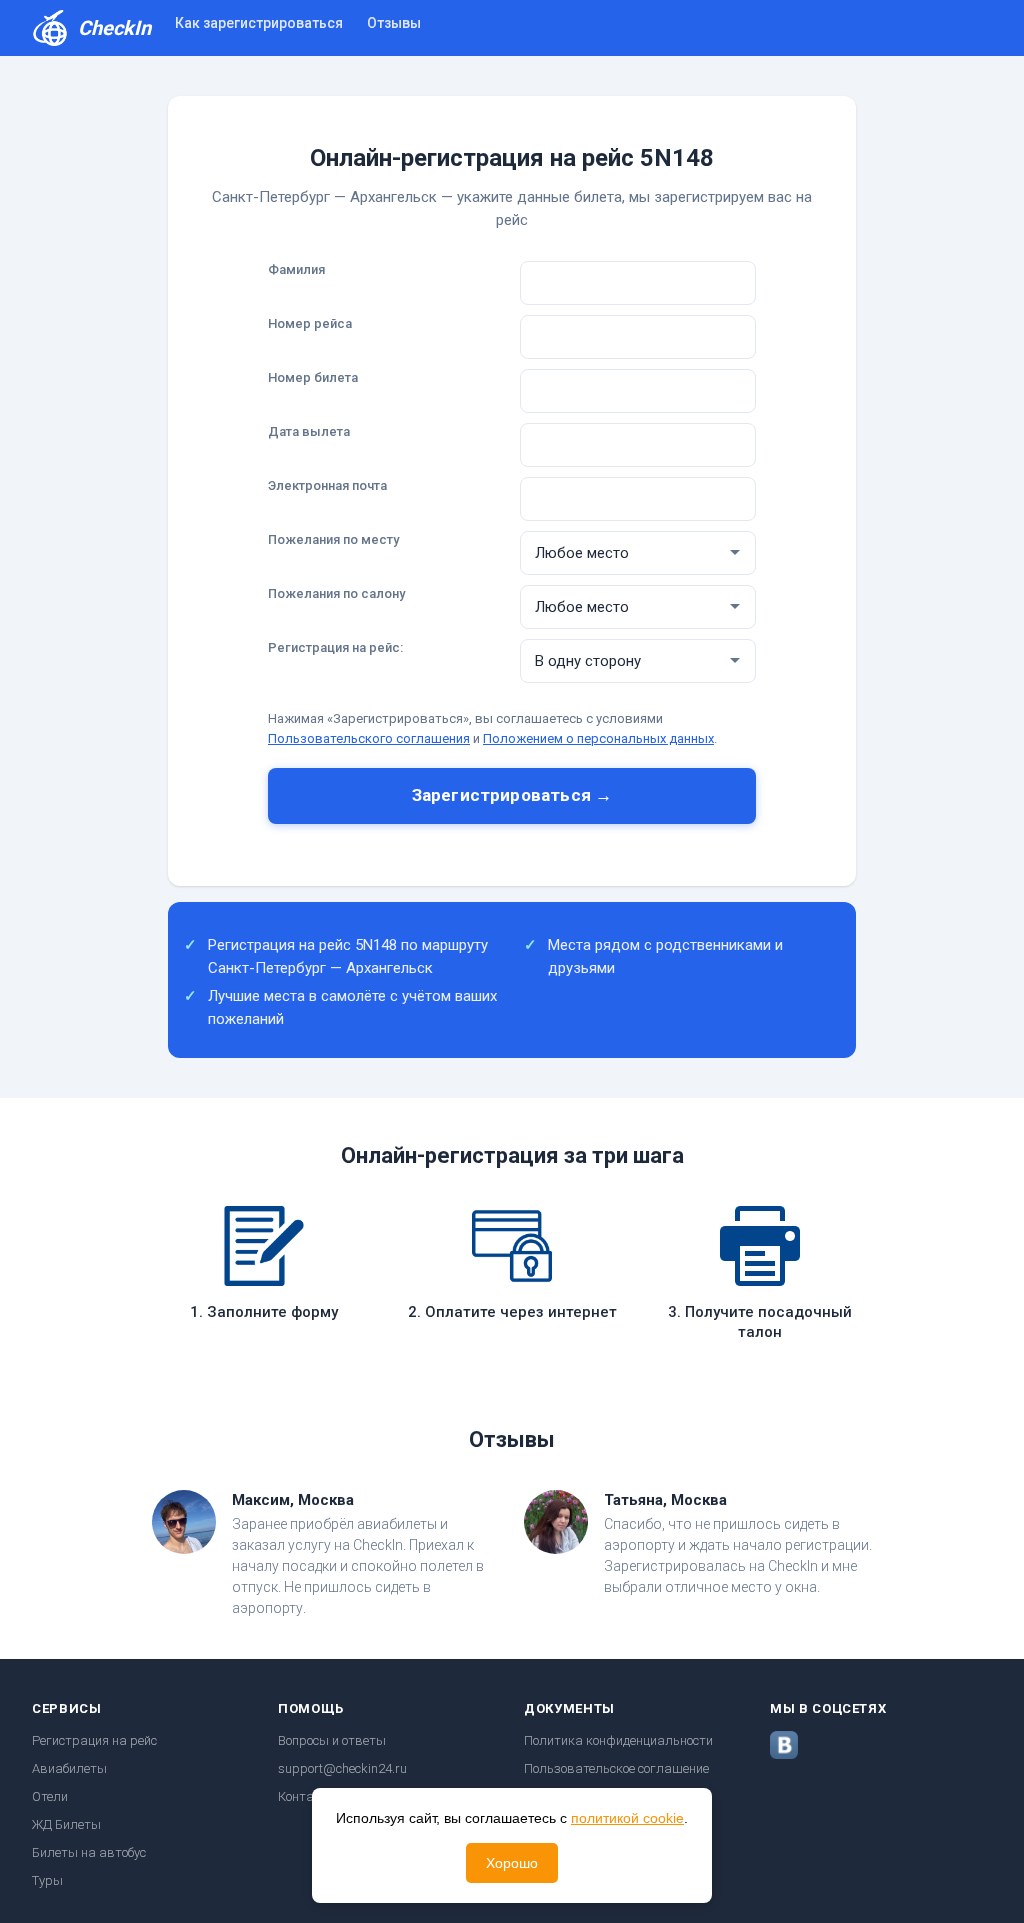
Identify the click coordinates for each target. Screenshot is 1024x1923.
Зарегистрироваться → (512, 795)
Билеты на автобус (89, 1852)
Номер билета (313, 377)
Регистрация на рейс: (335, 647)
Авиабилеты (69, 1768)
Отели (50, 1796)
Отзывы (394, 23)
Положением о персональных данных (598, 738)
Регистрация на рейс (94, 1740)
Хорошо (512, 1863)
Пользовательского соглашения (369, 738)
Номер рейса (310, 323)
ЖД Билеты (66, 1824)
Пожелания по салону (336, 593)
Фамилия (296, 269)
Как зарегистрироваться (259, 23)
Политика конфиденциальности (618, 1740)
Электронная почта (327, 485)
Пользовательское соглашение (616, 1768)
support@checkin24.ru (342, 1768)
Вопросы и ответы (332, 1740)
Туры (47, 1880)
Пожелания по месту (333, 539)
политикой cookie (627, 1818)
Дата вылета (309, 431)
